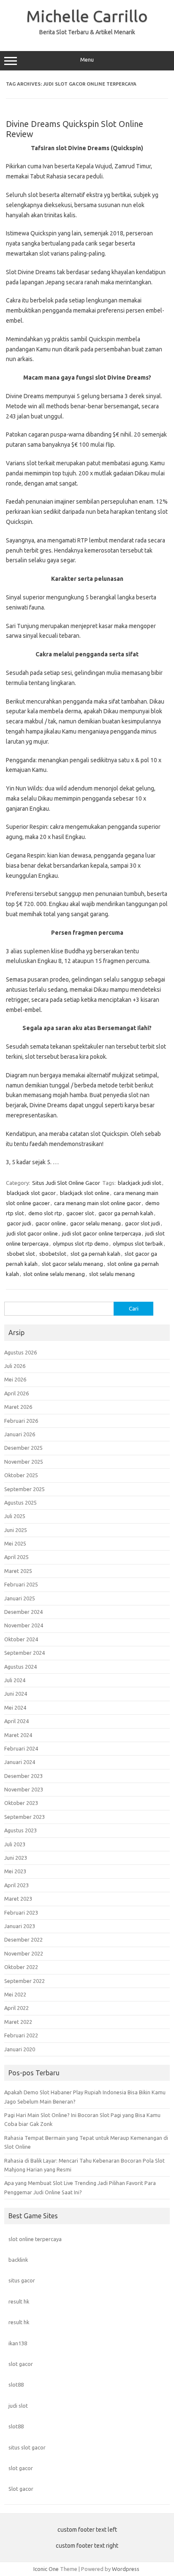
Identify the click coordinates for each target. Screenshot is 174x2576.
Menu (87, 60)
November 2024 (24, 1625)
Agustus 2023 (20, 1830)
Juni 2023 (16, 1858)
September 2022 (24, 1981)
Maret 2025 (18, 1571)
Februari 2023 (21, 1912)
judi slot (18, 2406)
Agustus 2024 (20, 1667)
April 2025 (16, 1557)
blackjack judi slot (140, 1183)
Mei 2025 (15, 1543)
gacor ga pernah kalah (126, 1213)
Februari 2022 (21, 2035)
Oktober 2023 (21, 1803)
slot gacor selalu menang (72, 1264)
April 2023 (16, 1885)
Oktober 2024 (21, 1639)
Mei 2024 (15, 1707)
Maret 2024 (18, 1735)
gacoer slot (80, 1213)
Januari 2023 (20, 1926)
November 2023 (24, 1789)
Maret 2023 (18, 1899)
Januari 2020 (20, 2049)
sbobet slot (21, 1254)
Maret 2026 (18, 1407)
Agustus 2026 (20, 1352)
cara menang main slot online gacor (98, 1203)
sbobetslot (53, 1254)
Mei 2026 (15, 1379)
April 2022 (16, 2008)
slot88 (16, 2384)
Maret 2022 (18, 2022)
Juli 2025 (15, 1516)
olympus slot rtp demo (81, 1243)
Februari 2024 (21, 1748)
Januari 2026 (20, 1434)
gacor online (51, 1223)
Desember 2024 (23, 1612)
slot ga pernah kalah (95, 1254)
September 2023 (24, 1817)
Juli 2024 (15, 1680)
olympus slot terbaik (138, 1243)
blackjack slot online (85, 1193)
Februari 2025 (21, 1584)
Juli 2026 (15, 1366)
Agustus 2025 (20, 1502)
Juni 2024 (16, 1694)
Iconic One (46, 2569)
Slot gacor (21, 2489)
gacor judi (19, 1223)
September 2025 (24, 1489)
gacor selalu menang (95, 1223)
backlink (18, 2260)
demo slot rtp (45, 1213)
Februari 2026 (21, 1421)
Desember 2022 (23, 1939)
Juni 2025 (16, 1530)
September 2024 (24, 1653)
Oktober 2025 (21, 1475)
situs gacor (22, 2280)
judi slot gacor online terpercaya (102, 1233)
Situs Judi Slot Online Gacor (66, 1183)
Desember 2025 (23, 1448)
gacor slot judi (143, 1223)
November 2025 (24, 1462)
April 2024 (16, 1721)
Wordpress (126, 2569)
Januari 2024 (20, 1762)
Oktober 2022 (21, 1967)
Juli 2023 (15, 1844)
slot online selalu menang (54, 1274)
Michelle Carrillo (87, 16)
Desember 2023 (23, 1776)
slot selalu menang (112, 1274)
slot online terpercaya (35, 2239)
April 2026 (16, 1393)
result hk (19, 2301)
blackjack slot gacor (31, 1193)
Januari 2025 (20, 1598)
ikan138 (18, 2343)
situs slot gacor (27, 2447)
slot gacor (21, 2364)
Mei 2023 (15, 1871)
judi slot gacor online (32, 1233)
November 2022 (24, 1953)
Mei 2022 (15, 1994)
